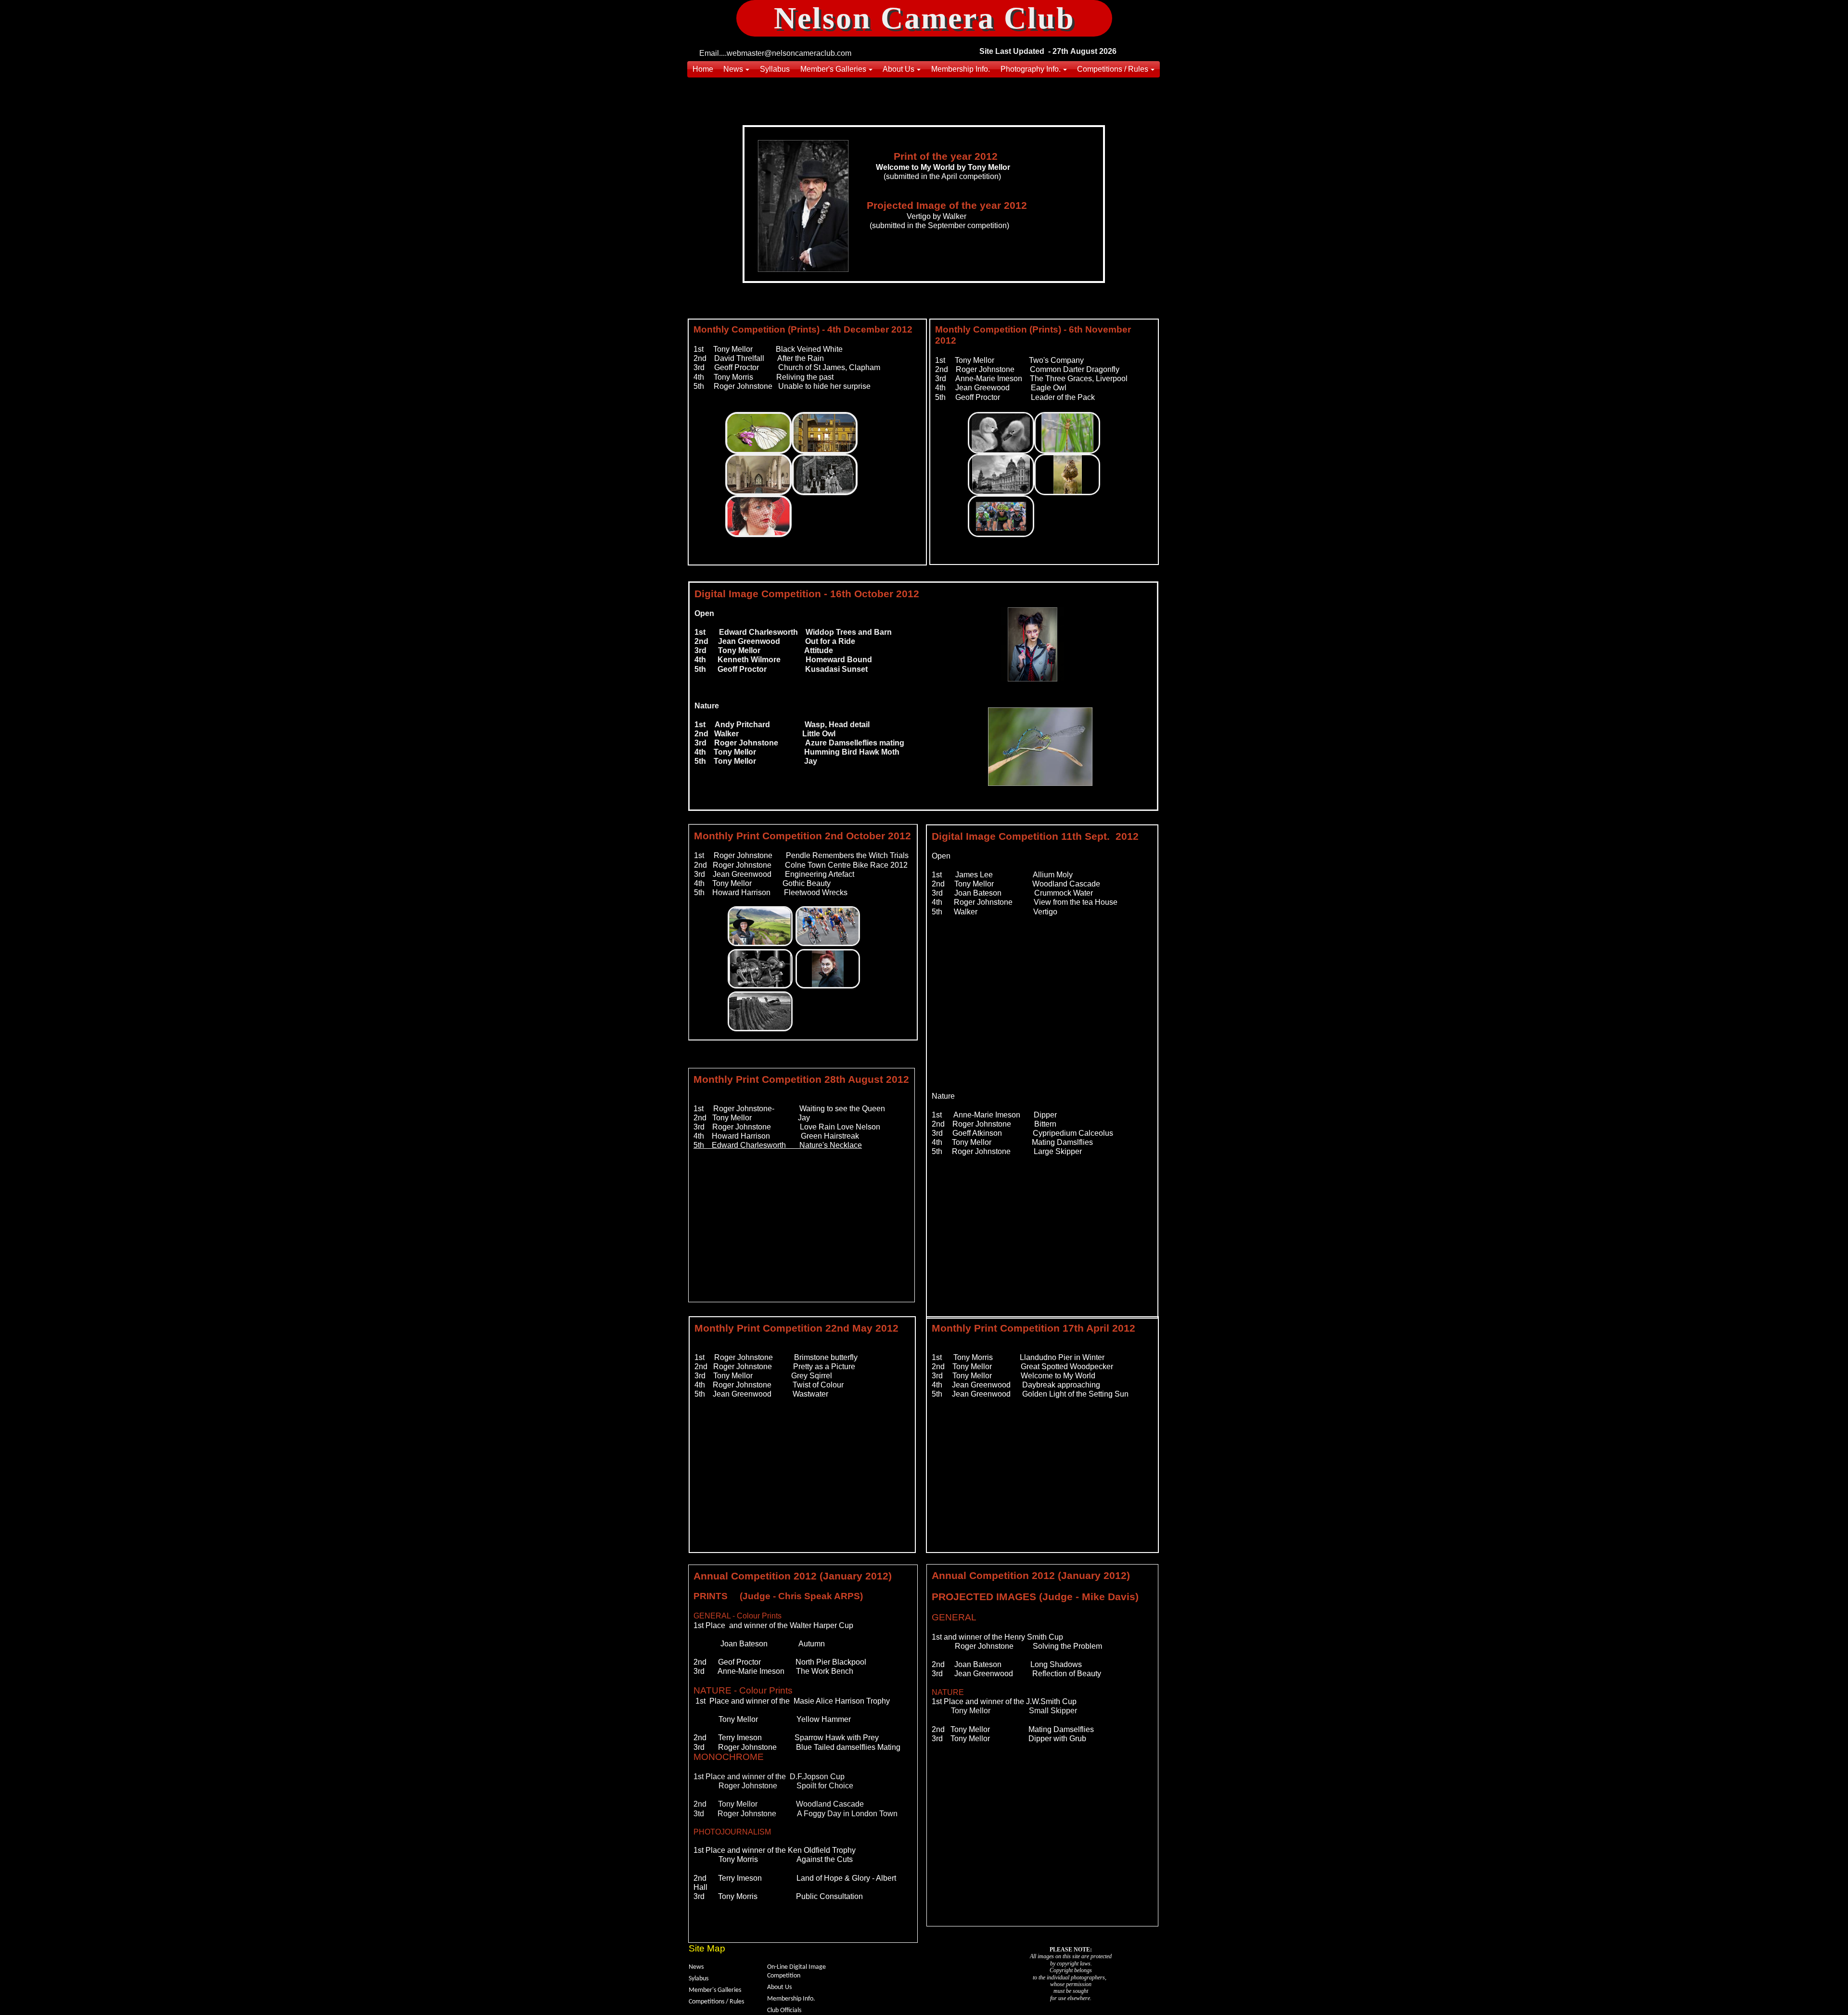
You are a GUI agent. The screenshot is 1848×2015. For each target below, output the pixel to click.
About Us (779, 1987)
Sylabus (699, 1979)
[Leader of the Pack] (1001, 516)
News (696, 1967)
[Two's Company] (1001, 433)
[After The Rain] (825, 433)
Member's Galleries (715, 1990)
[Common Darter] (1067, 433)
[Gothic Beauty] (828, 969)
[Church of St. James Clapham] (758, 475)
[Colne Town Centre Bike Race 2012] (828, 926)
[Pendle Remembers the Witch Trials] (760, 926)
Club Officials (784, 2010)
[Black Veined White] (758, 433)
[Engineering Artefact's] (760, 969)
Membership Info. (791, 1999)
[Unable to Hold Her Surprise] (758, 516)
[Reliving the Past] (825, 475)
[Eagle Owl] (1067, 475)
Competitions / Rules (716, 2002)
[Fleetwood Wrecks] (760, 1011)
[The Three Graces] (1001, 475)
